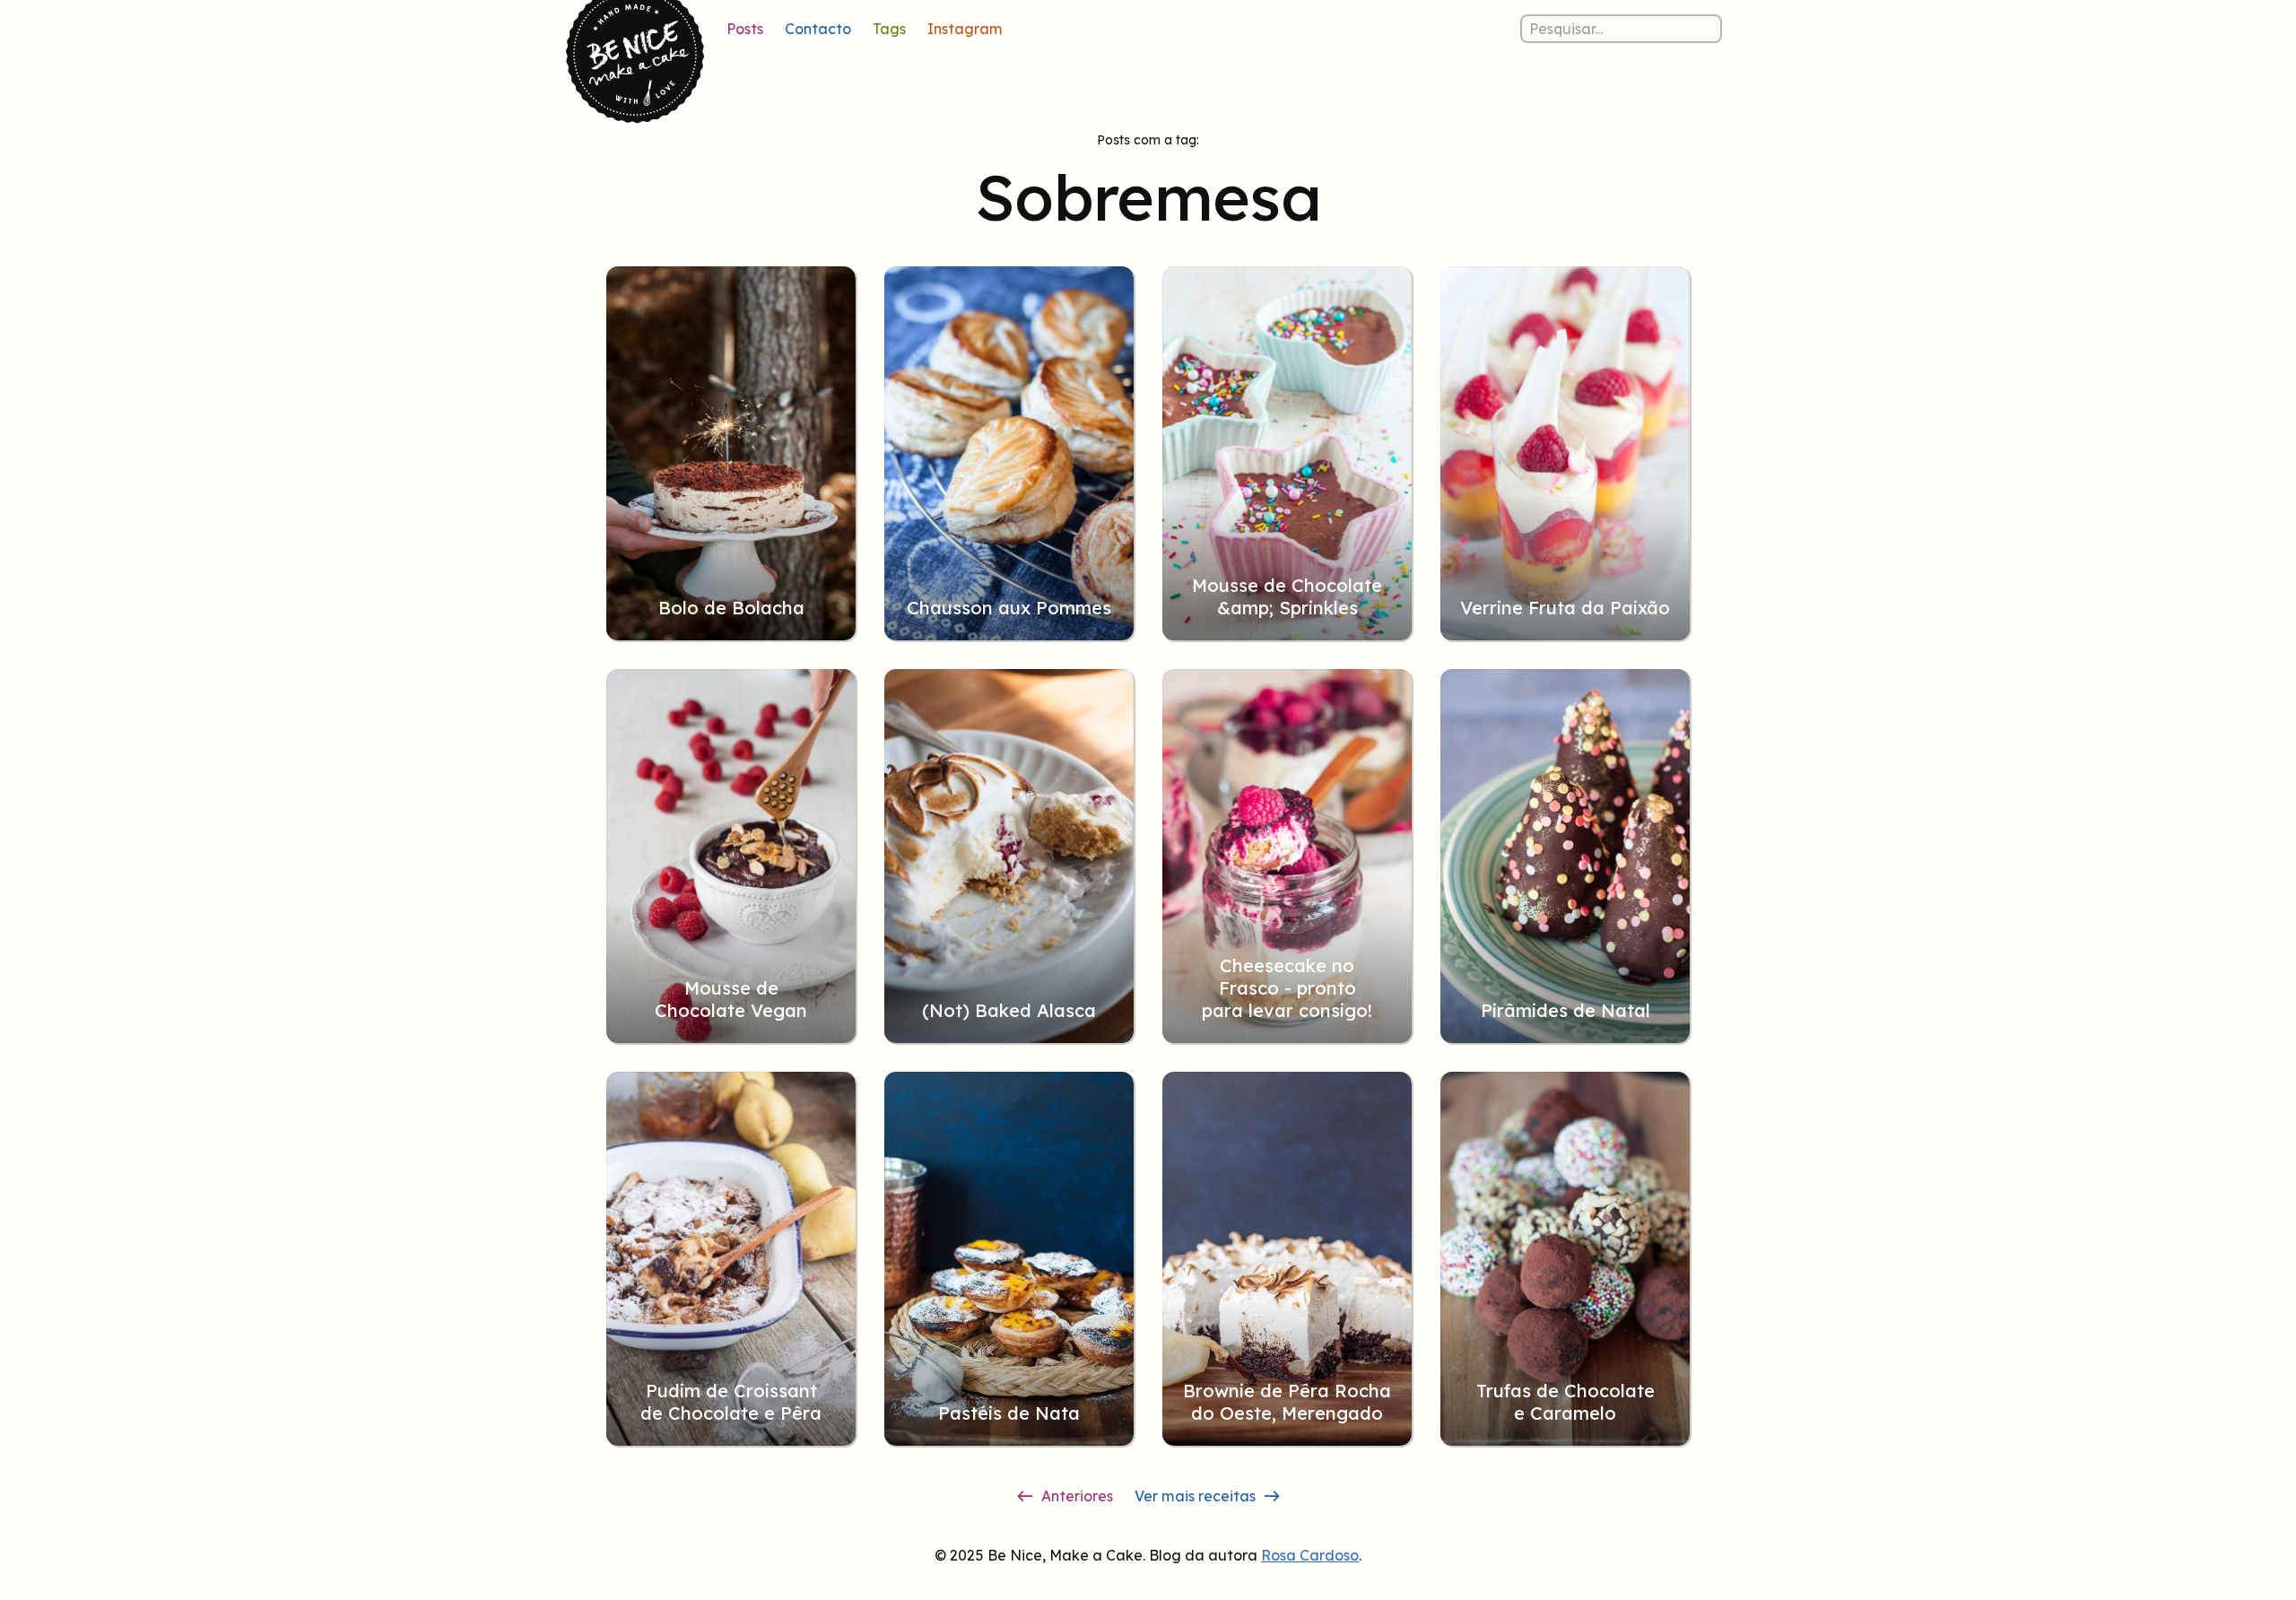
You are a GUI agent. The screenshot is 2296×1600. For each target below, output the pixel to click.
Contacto (818, 29)
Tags (889, 29)
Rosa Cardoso (1310, 1555)
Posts (745, 29)
